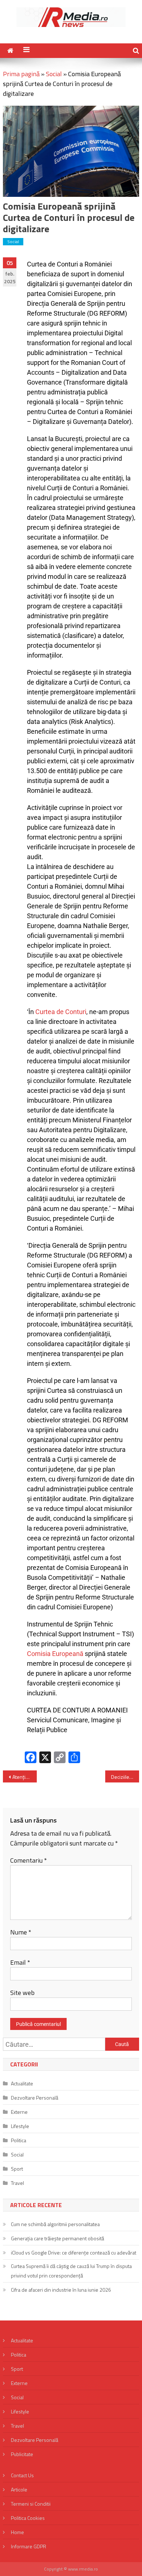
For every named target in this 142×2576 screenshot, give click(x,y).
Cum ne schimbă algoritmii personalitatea (55, 2224)
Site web (22, 1993)
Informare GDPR (29, 2546)
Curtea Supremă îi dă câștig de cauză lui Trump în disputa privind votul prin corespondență (71, 2271)
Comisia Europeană (55, 1654)
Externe (19, 2112)
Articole (19, 2489)
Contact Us (22, 2475)
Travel (17, 2183)
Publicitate (22, 2454)
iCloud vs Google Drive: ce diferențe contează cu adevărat (74, 2252)
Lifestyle (20, 2126)
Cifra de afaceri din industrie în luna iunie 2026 (61, 2290)
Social (54, 74)
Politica (19, 2140)
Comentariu (29, 1860)
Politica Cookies (28, 2518)
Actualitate (22, 2083)
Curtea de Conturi (61, 1012)
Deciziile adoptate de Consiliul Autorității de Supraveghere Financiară (125, 1777)
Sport (17, 2169)
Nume (21, 1932)
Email (20, 1962)
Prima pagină (21, 74)
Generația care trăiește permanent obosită (58, 2238)
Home (17, 2532)
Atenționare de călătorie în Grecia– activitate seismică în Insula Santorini (25, 1777)
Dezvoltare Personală (35, 2098)
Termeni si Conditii (31, 2504)
